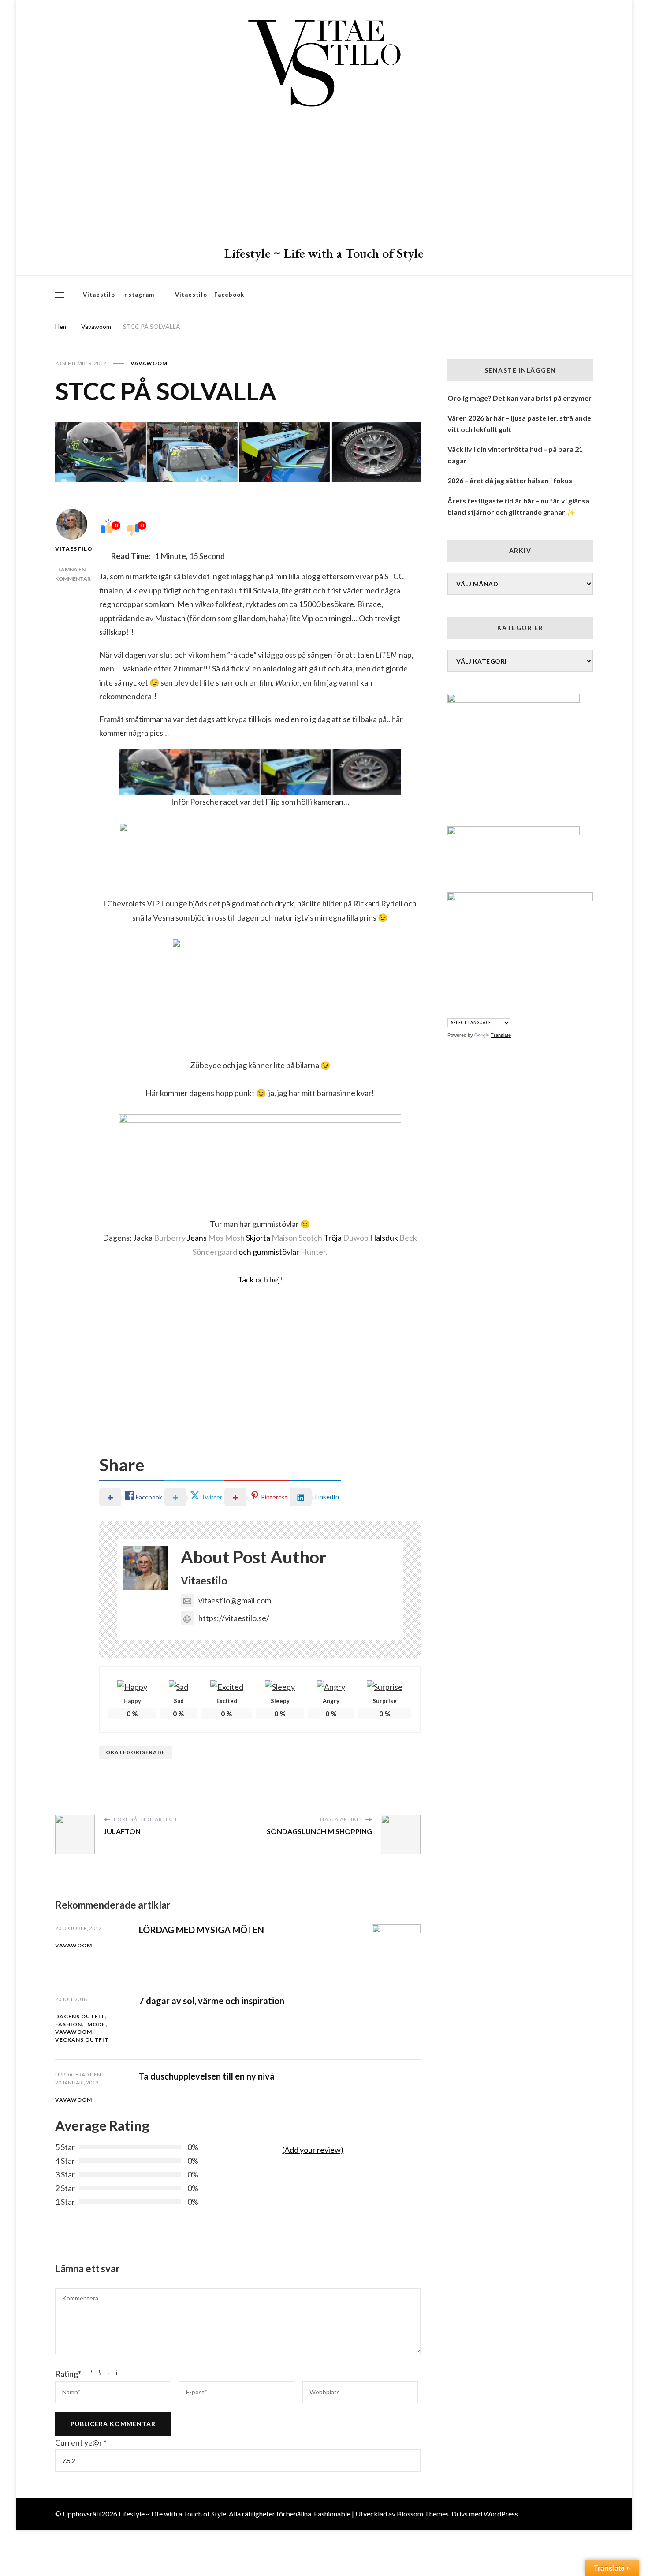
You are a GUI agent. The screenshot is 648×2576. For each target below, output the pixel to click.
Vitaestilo (72, 549)
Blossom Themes (423, 2514)
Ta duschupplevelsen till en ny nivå (207, 2076)
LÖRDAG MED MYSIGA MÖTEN (201, 1930)
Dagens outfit (80, 2016)
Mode (96, 2024)
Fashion (69, 2024)
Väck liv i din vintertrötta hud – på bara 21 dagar (515, 455)
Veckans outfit (82, 2040)
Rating (68, 2374)
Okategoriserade (136, 1752)
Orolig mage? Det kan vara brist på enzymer (520, 398)
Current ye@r (81, 2442)
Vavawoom (149, 363)
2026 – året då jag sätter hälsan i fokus (510, 480)
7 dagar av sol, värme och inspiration (212, 2001)
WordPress (501, 2514)
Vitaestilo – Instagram (119, 295)
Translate (501, 1035)
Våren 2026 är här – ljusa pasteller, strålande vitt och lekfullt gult (519, 423)
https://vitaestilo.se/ (234, 1618)
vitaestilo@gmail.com (235, 1600)
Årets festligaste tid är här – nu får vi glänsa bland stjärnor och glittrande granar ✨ (518, 506)
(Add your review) (313, 2150)
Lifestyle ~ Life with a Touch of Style (324, 253)
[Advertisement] (324, 179)
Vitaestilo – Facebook (210, 295)
